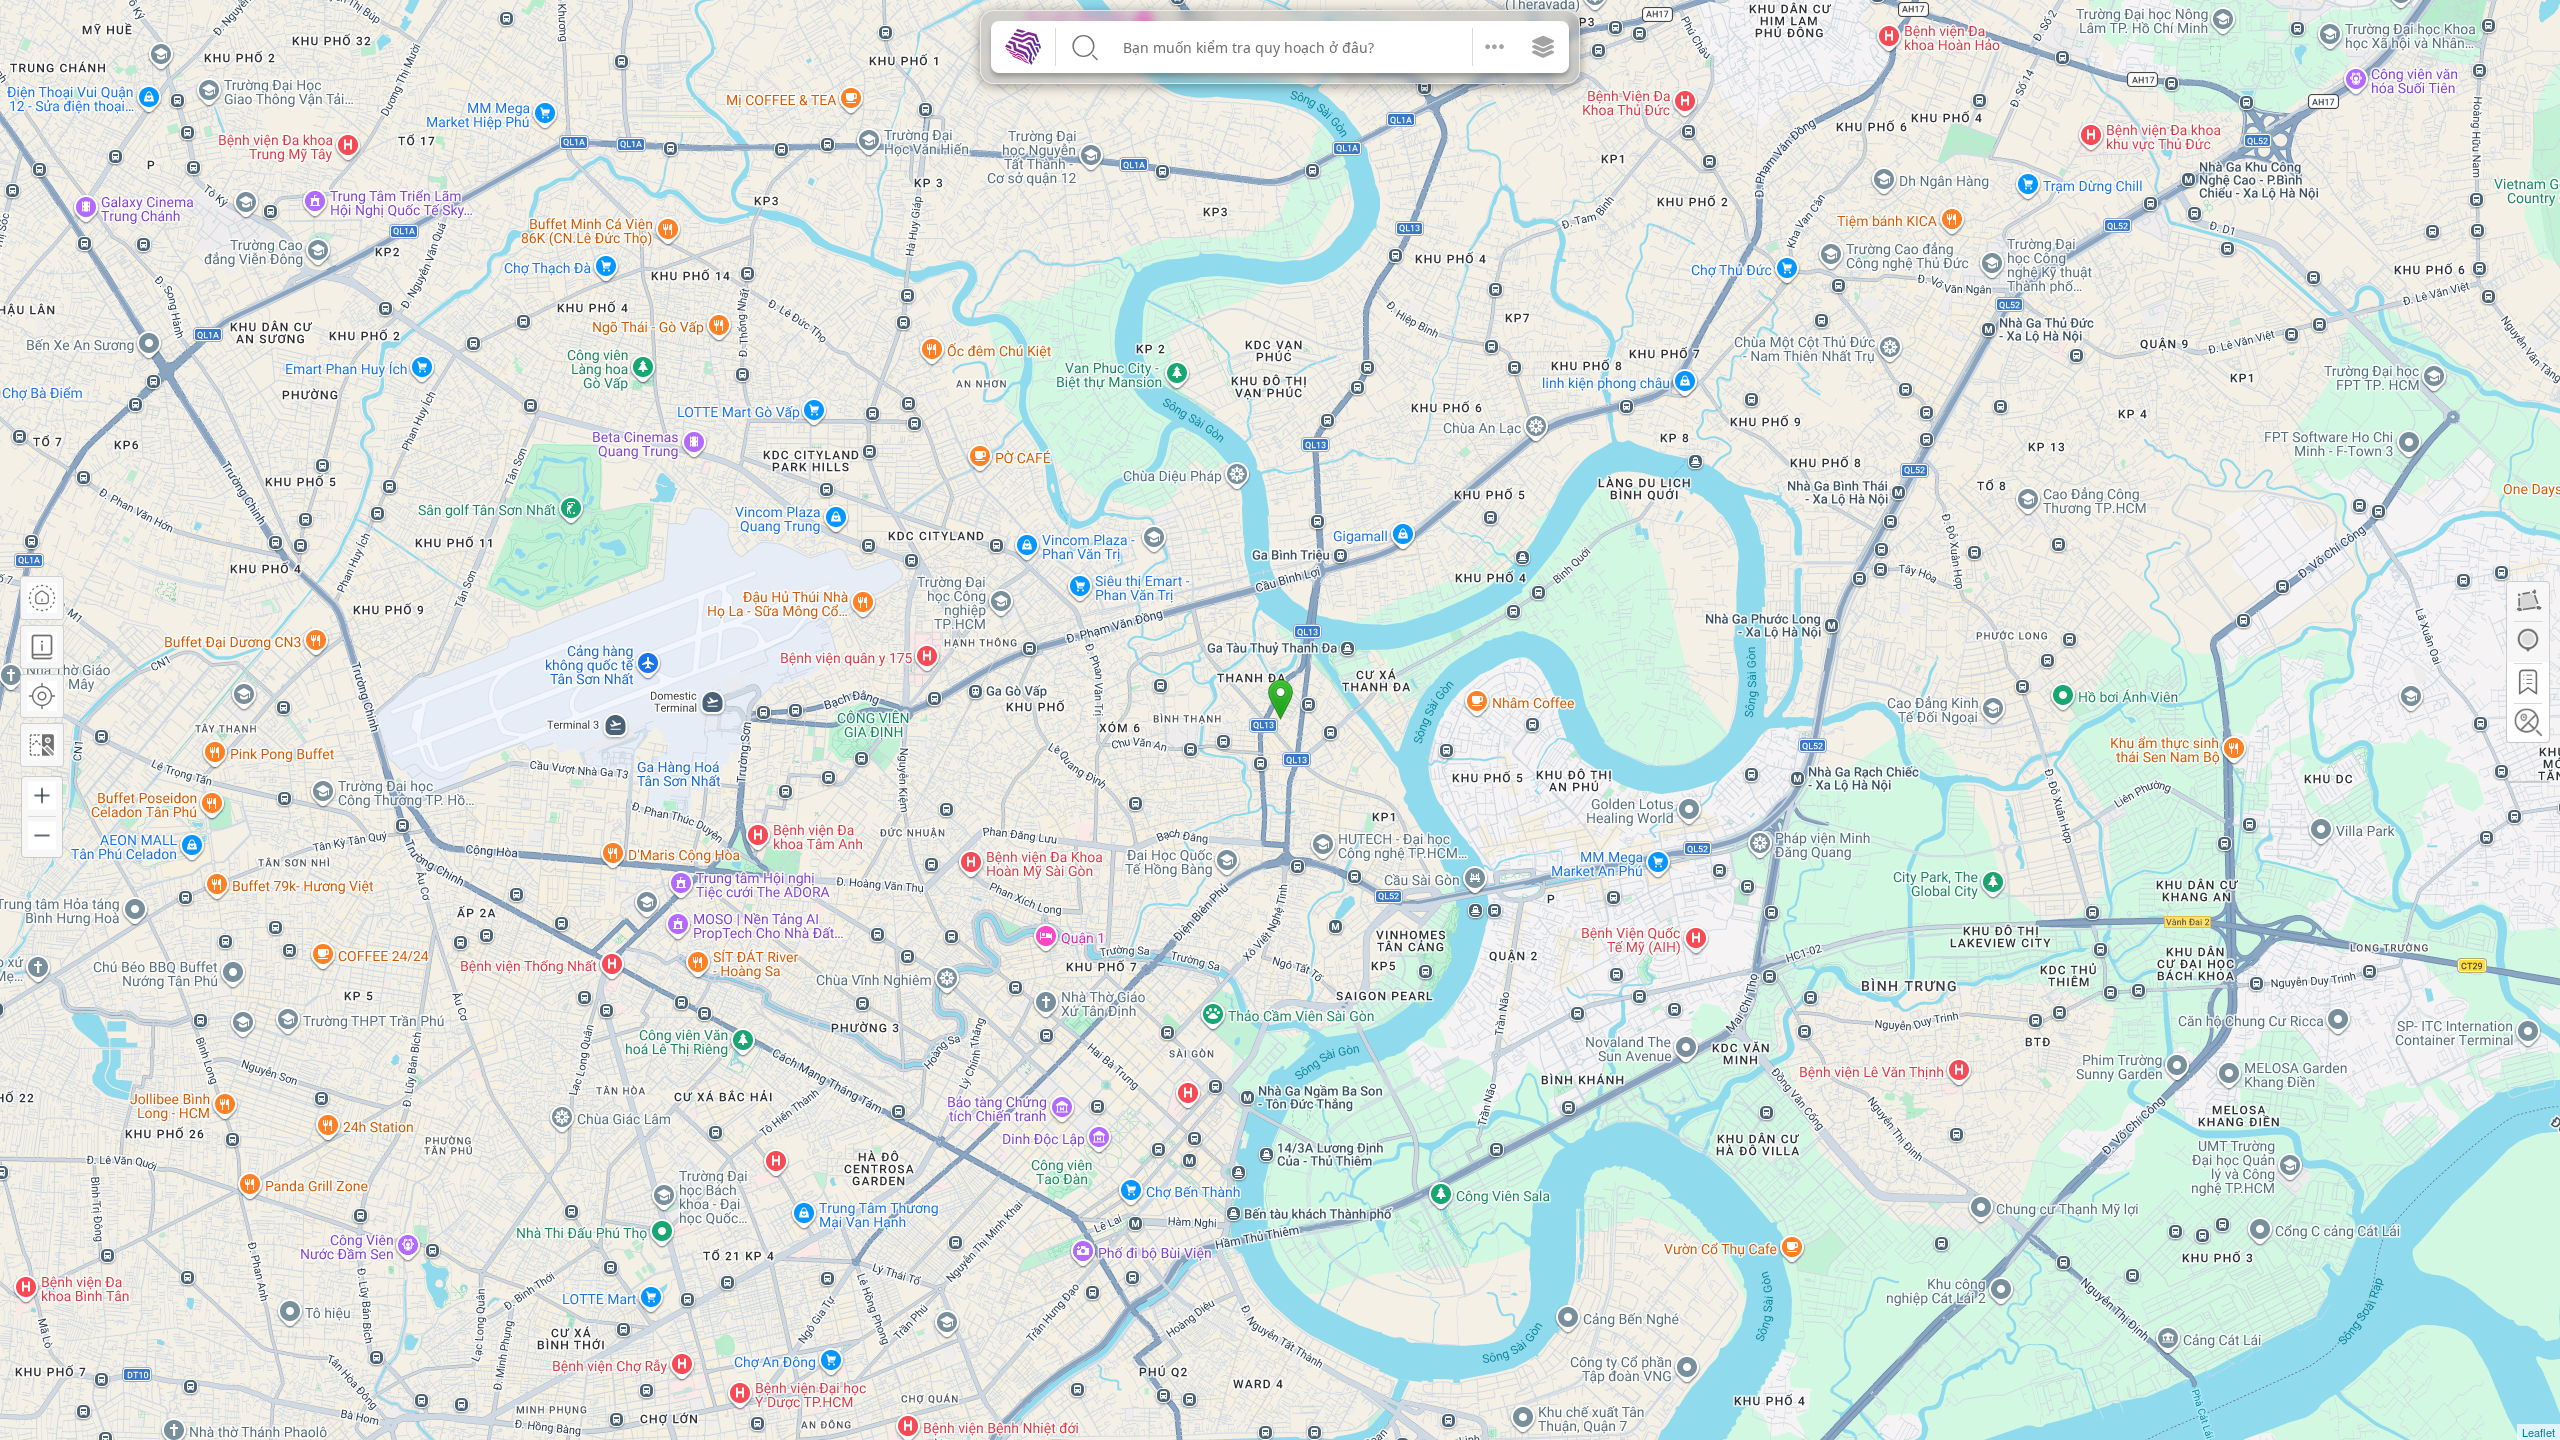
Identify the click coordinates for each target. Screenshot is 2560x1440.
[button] (1495, 47)
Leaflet (2538, 1432)
